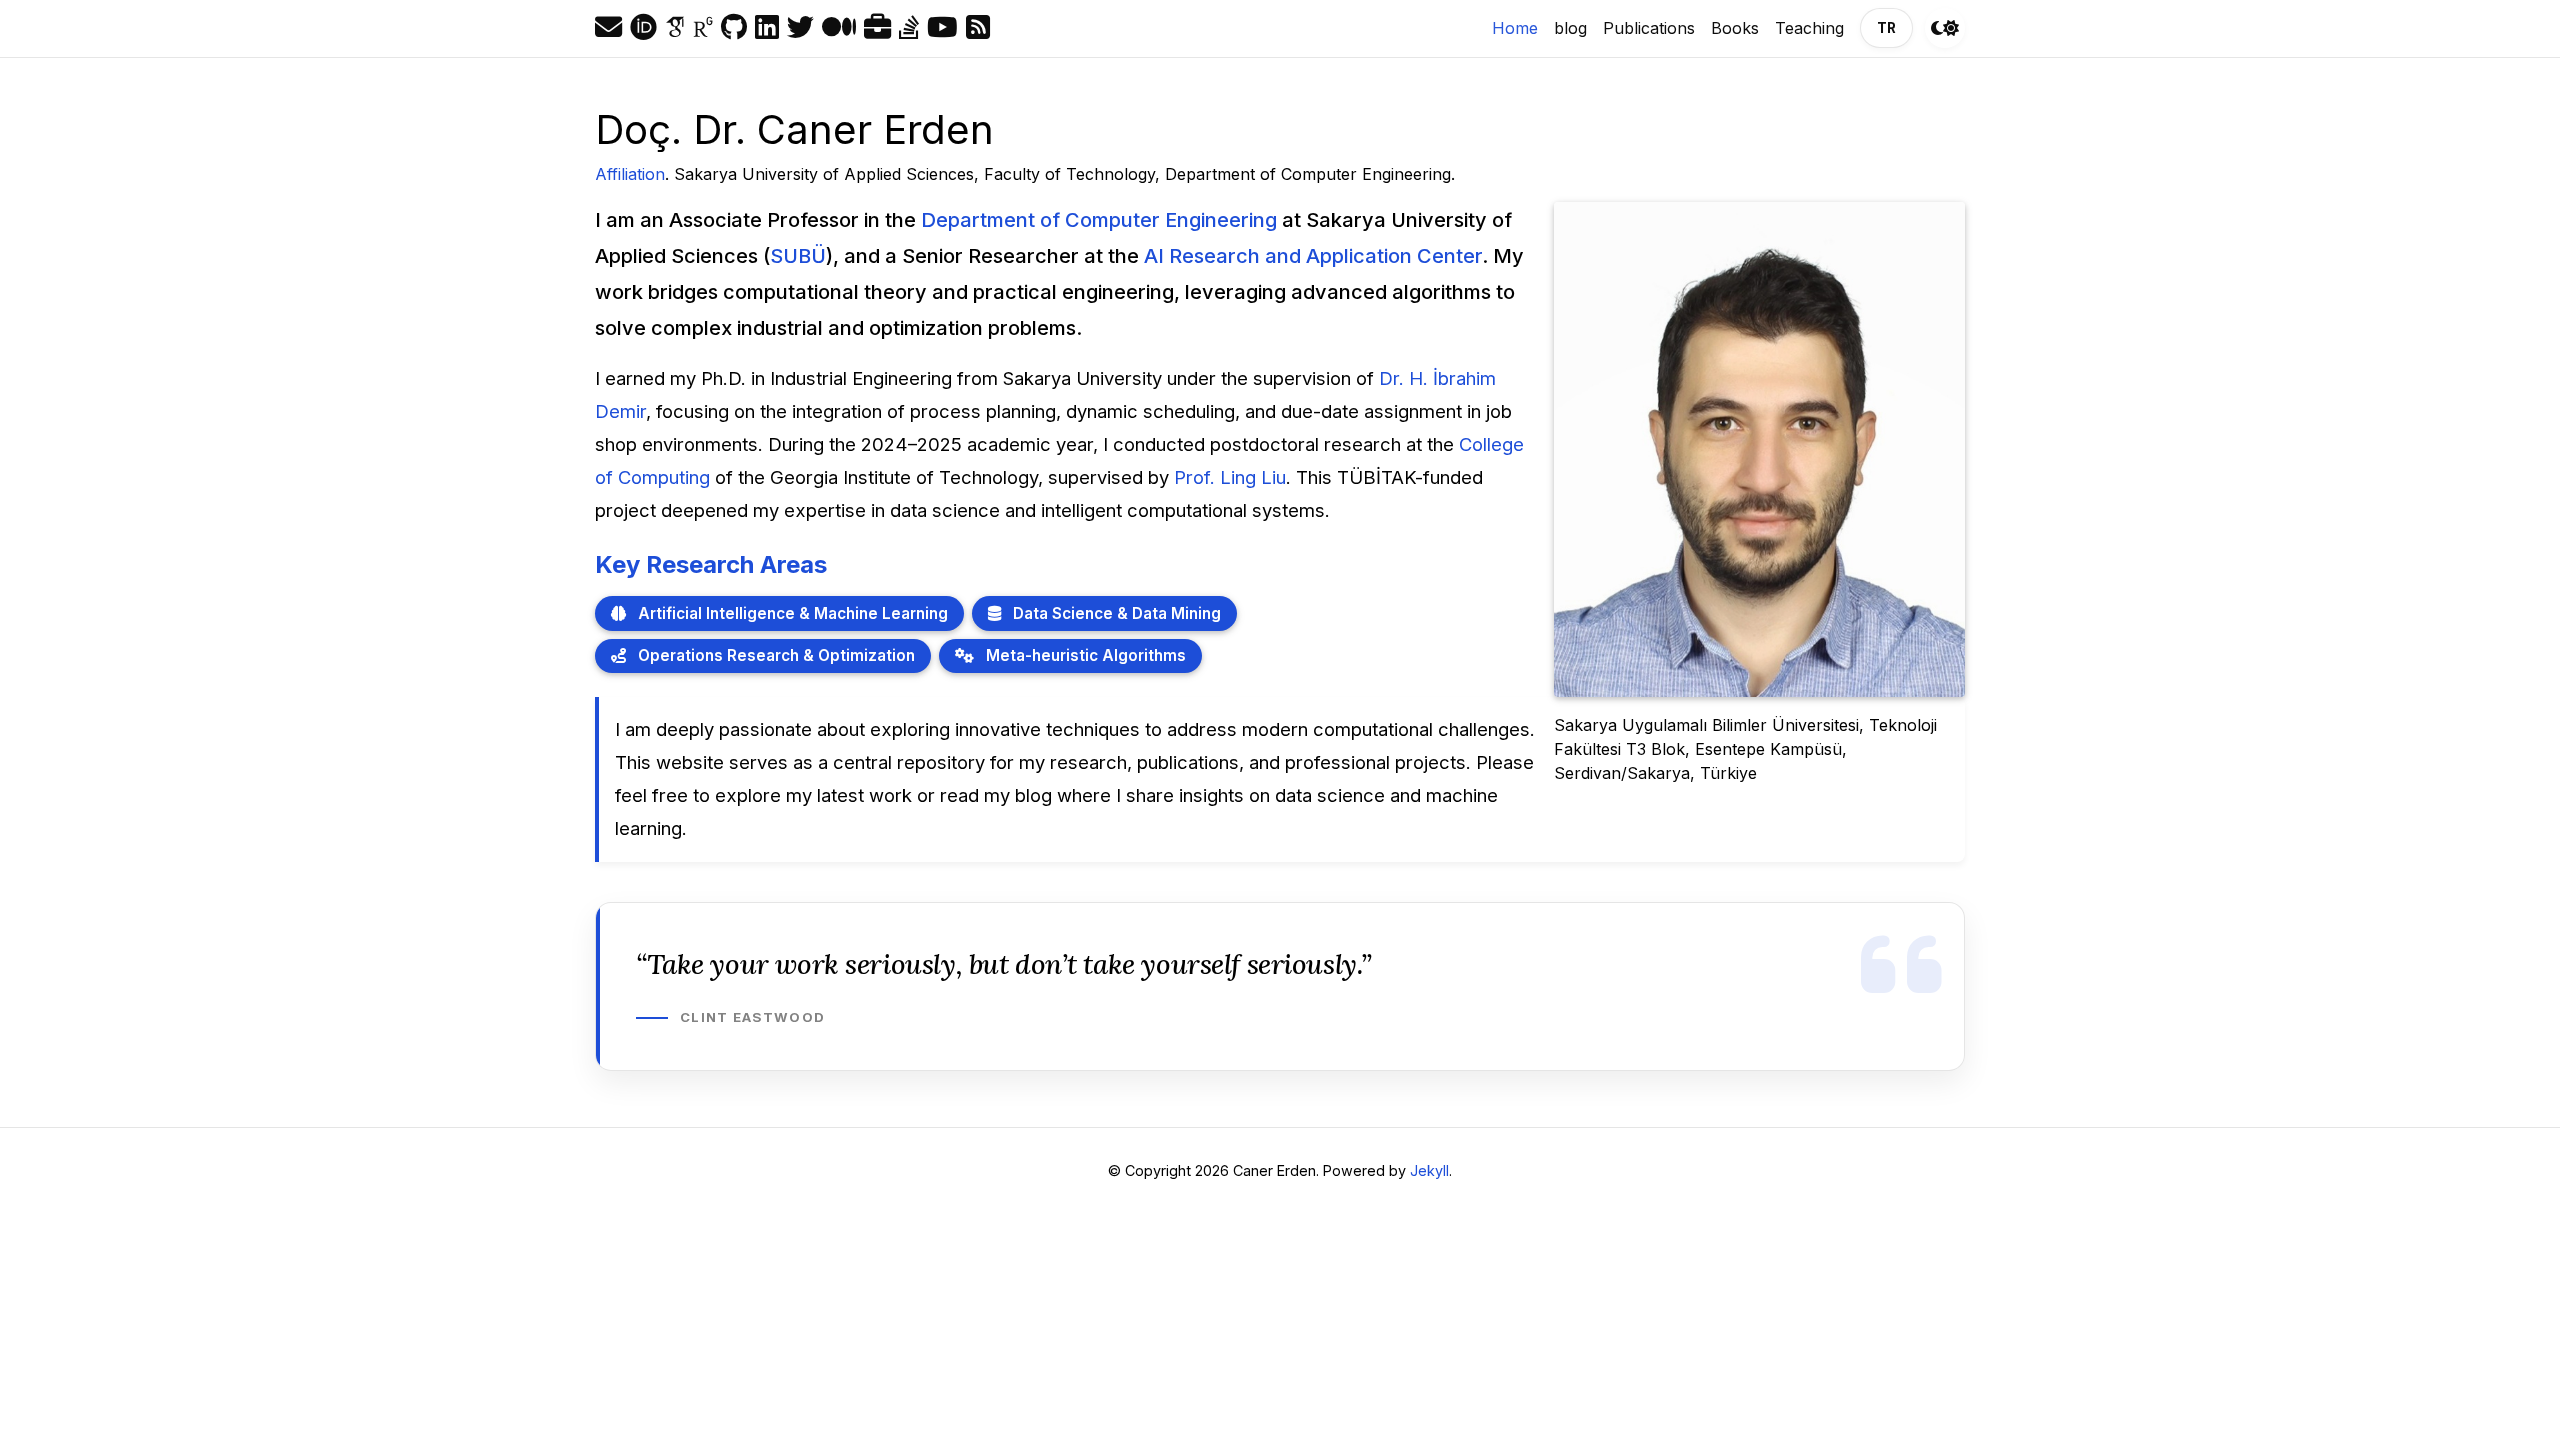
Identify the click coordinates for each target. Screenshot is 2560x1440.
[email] (608, 27)
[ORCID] (643, 27)
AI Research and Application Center (1313, 256)
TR (1886, 28)
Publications (1649, 28)
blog (1570, 28)
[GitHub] (734, 27)
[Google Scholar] (675, 27)
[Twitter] (800, 27)
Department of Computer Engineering (1099, 220)
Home (1519, 27)
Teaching (1809, 28)
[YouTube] (942, 27)
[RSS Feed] (978, 27)
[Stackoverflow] (909, 27)
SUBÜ (798, 256)
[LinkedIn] (767, 27)
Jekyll (1429, 1170)
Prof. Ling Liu (1230, 477)
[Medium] (839, 27)
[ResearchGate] (703, 27)
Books (1735, 28)
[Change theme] (1945, 28)
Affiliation (630, 174)
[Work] (877, 27)
